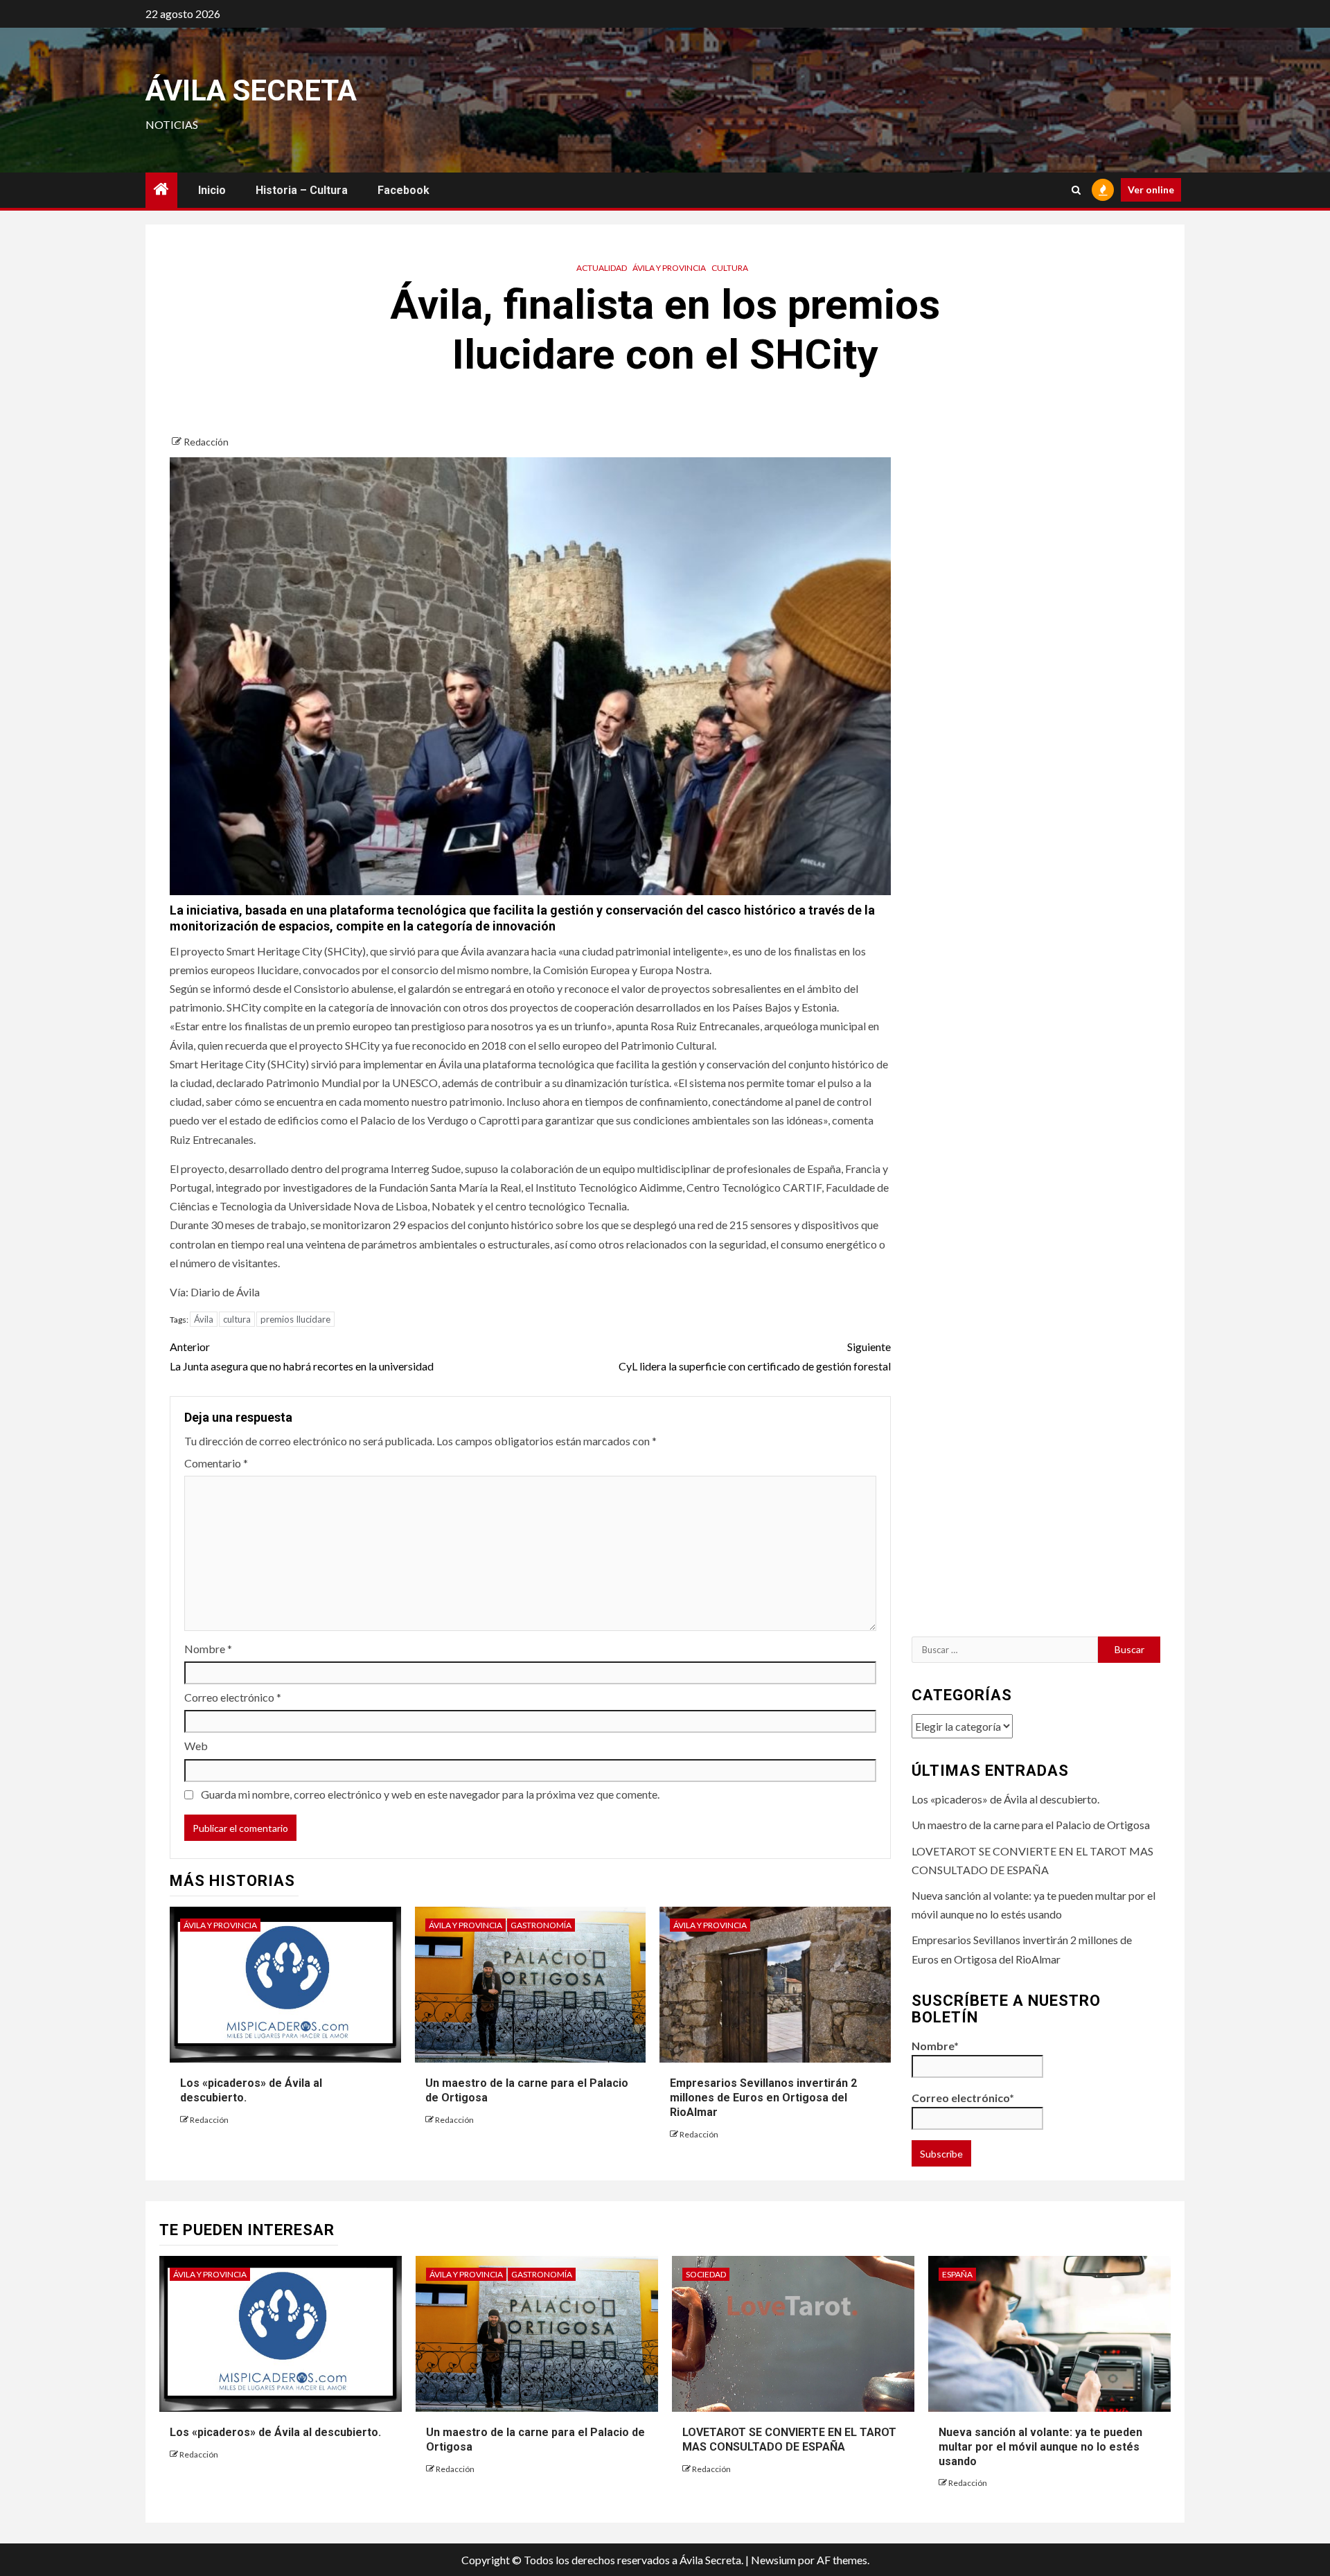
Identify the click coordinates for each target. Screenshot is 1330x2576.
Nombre (208, 1649)
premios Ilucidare (295, 1319)
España (957, 2274)
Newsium (773, 2560)
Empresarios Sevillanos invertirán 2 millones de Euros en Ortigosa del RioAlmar (763, 2098)
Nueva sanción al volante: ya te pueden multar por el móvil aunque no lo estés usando (1040, 2447)
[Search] (1076, 190)
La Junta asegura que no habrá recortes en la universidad (302, 1356)
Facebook (404, 190)
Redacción (206, 442)
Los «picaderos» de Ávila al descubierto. (1005, 1799)
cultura (237, 1319)
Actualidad (602, 268)
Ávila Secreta (251, 90)
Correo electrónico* (963, 2098)
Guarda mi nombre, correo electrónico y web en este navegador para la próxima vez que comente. (430, 1794)
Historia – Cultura (302, 190)
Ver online (1151, 189)
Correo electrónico (233, 1697)
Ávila (204, 1319)
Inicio (212, 190)
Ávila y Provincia (669, 268)
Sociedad (706, 2274)
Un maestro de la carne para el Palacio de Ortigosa (1031, 1825)
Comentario (216, 1463)
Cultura (730, 268)
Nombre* (935, 2046)
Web (196, 1746)
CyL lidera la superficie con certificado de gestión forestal (754, 1356)
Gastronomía (541, 1925)
